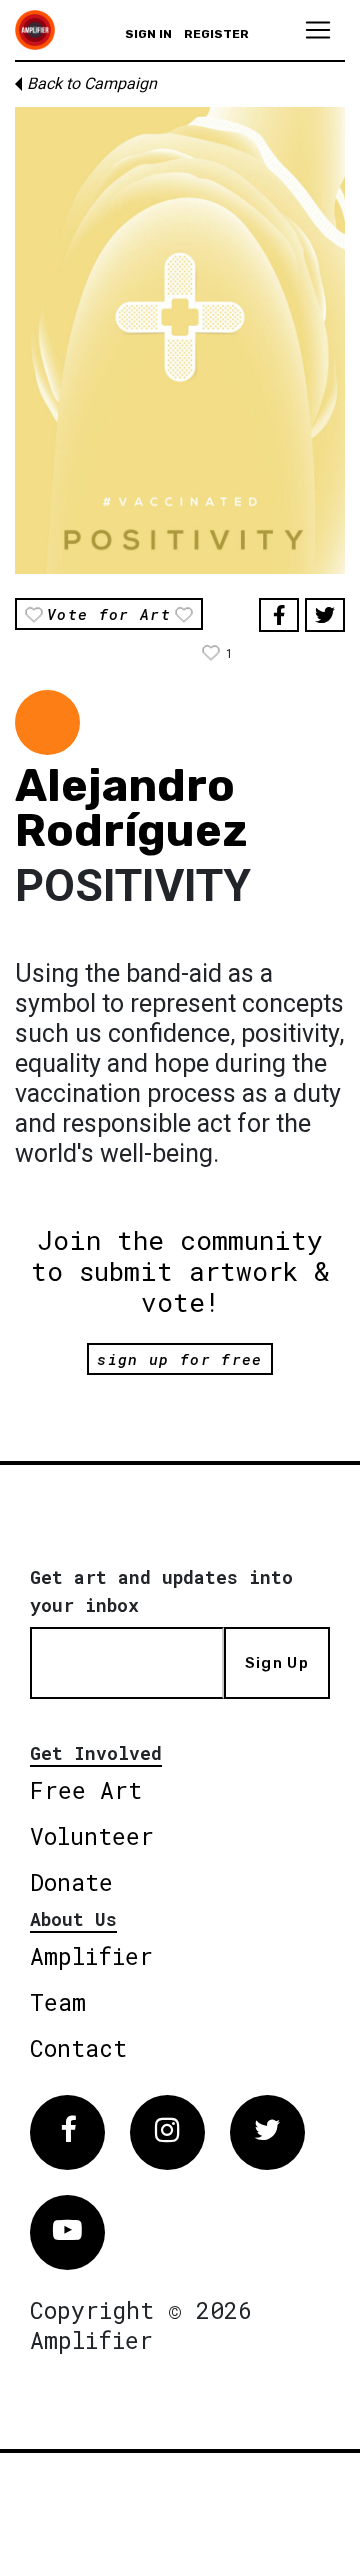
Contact (78, 2048)
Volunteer (92, 1836)
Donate (71, 1882)
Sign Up (277, 1663)
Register (216, 34)
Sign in (148, 34)
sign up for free (179, 1359)
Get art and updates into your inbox (161, 1591)
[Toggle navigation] (318, 30)
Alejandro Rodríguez (131, 808)
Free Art (86, 1790)
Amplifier (91, 1956)
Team (58, 2002)
